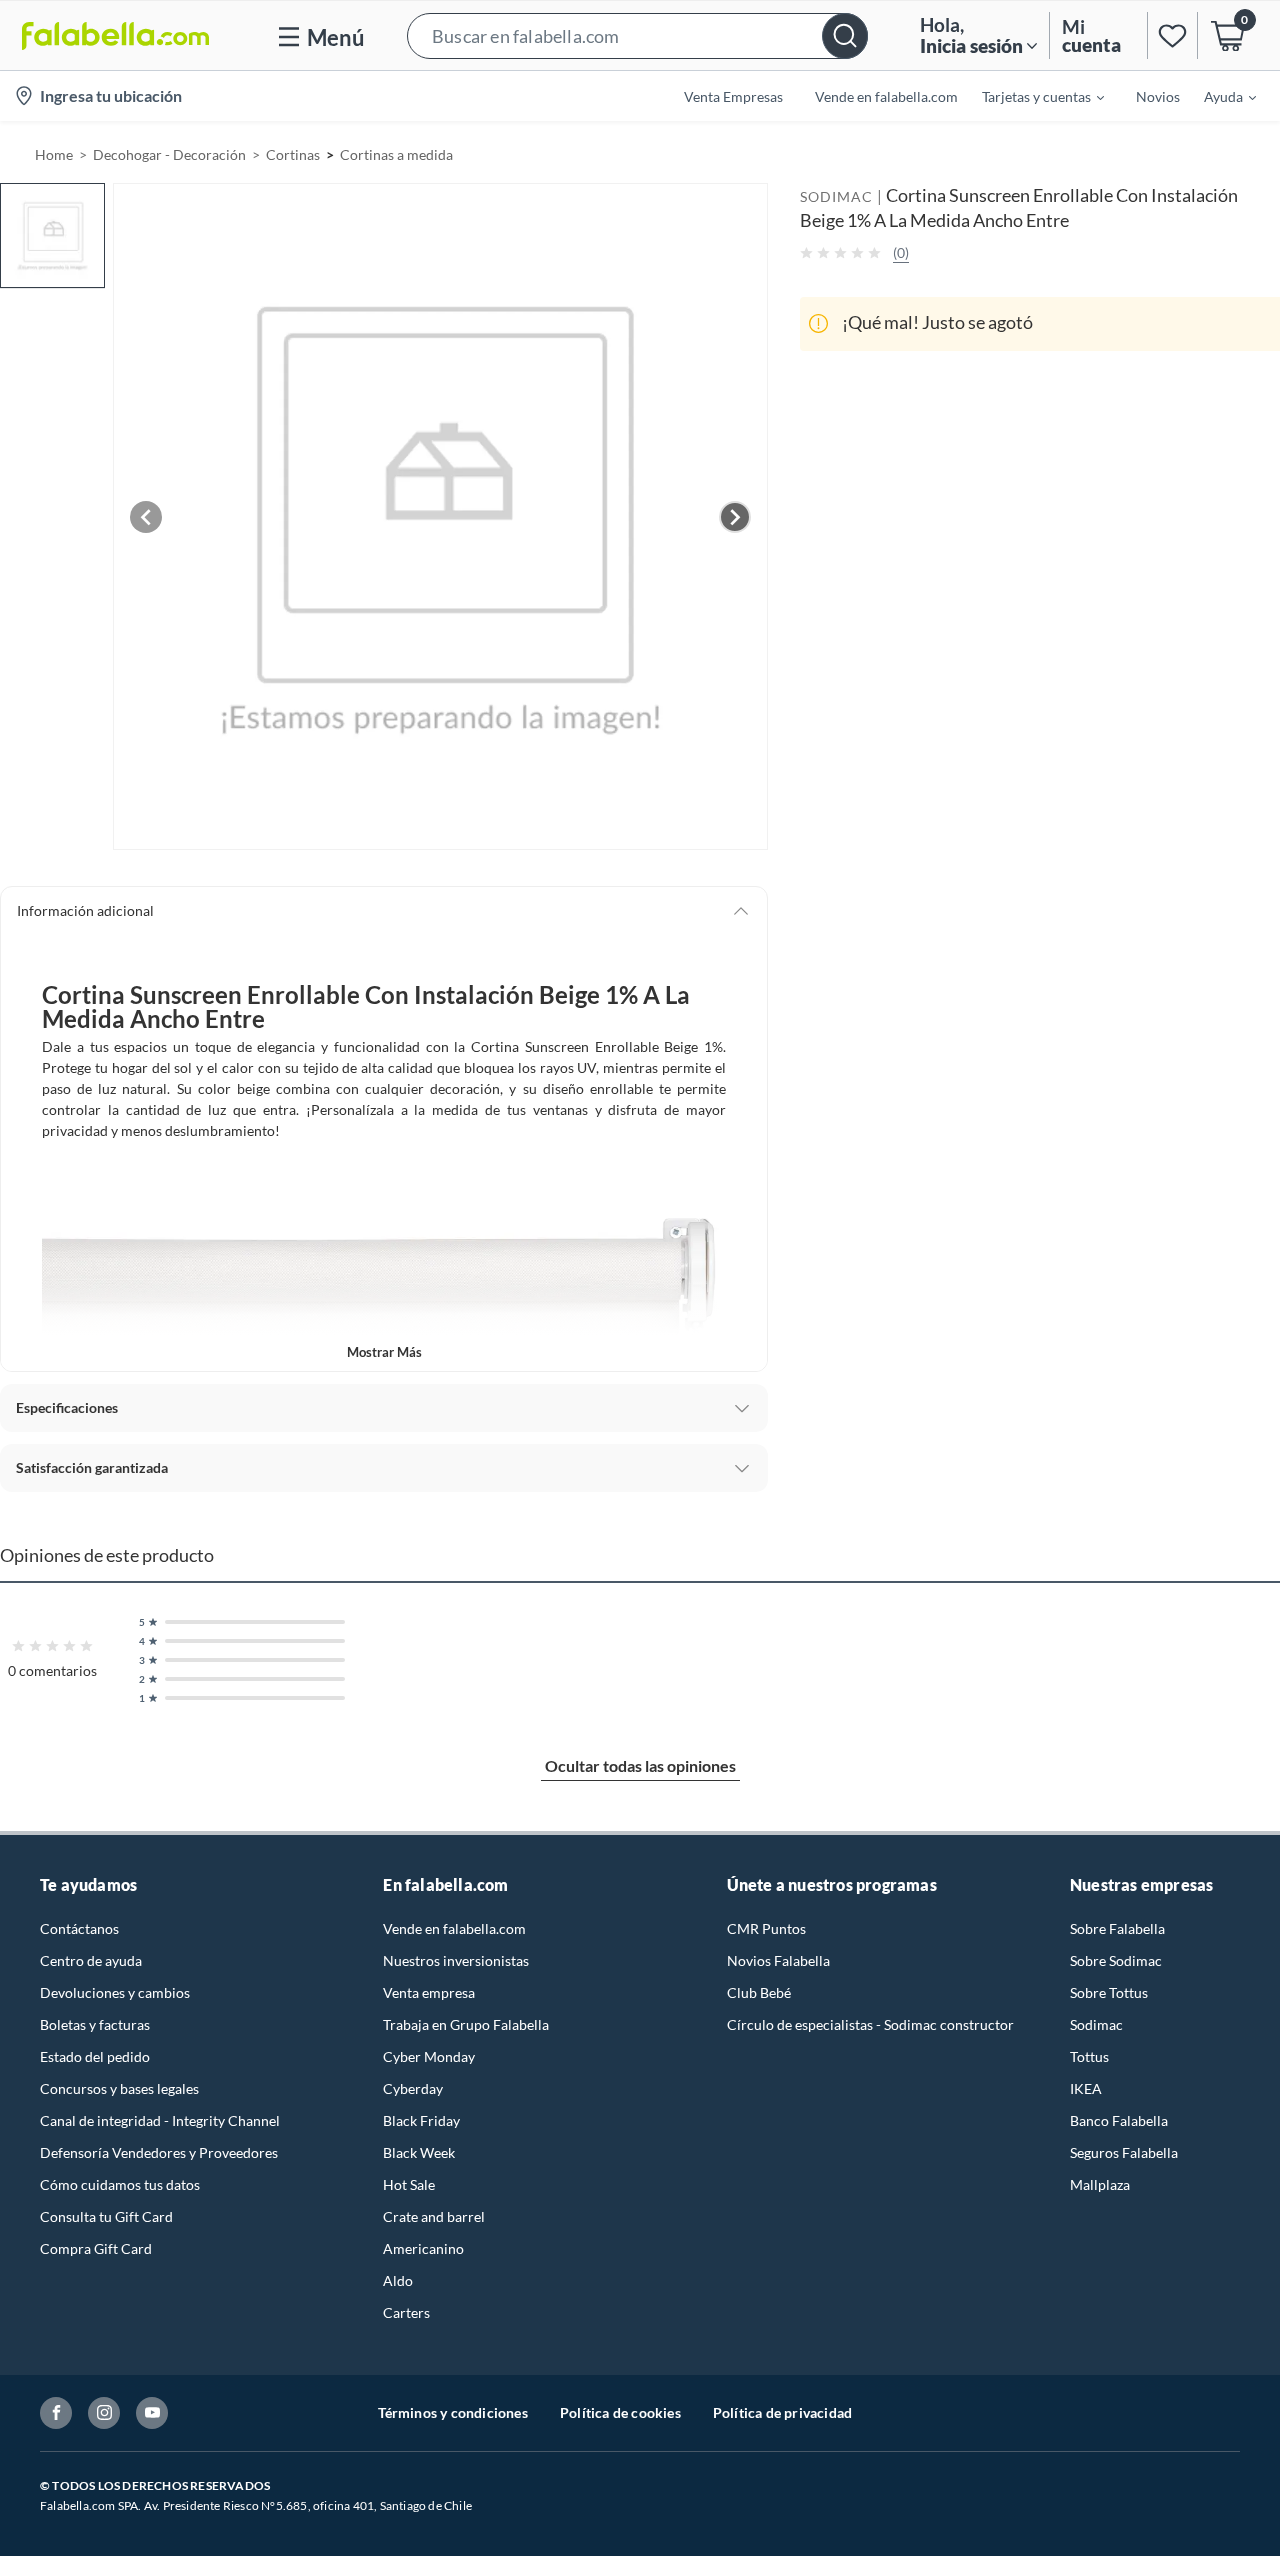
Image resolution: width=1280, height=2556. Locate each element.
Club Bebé (759, 1992)
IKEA (1086, 2088)
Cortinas (293, 154)
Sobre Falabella (1117, 1928)
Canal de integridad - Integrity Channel (160, 2120)
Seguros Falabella (1124, 2152)
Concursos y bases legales (119, 2088)
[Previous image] (146, 517)
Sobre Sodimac (1116, 1960)
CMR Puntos (766, 1928)
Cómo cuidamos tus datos (120, 2184)
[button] (637, 35)
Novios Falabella (778, 1960)
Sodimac (1096, 2024)
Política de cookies (620, 2412)
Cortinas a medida (396, 154)
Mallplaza (1100, 2184)
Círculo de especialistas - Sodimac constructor (870, 2024)
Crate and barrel (434, 2216)
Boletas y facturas (95, 2024)
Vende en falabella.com (454, 1928)
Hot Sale (409, 2184)
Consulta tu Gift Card (106, 2216)
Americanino (423, 2248)
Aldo (398, 2280)
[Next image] (735, 517)
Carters (406, 2312)
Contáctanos (79, 1928)
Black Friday (421, 2120)
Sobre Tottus (1109, 1992)
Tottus (1089, 2056)
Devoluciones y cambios (115, 1992)
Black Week (419, 2152)
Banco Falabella (1119, 2120)
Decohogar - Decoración (169, 154)
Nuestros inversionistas (456, 1960)
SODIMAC (836, 196)
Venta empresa (429, 1992)
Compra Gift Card (96, 2248)
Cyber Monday (429, 2056)
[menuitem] (1031, 96)
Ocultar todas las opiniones (640, 1765)
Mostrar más (384, 1352)
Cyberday (413, 2088)
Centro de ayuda (91, 1960)
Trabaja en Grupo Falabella (466, 2024)
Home (54, 154)
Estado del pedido (95, 2056)
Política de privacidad (782, 2412)
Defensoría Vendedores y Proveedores (159, 2152)
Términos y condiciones (453, 2412)
